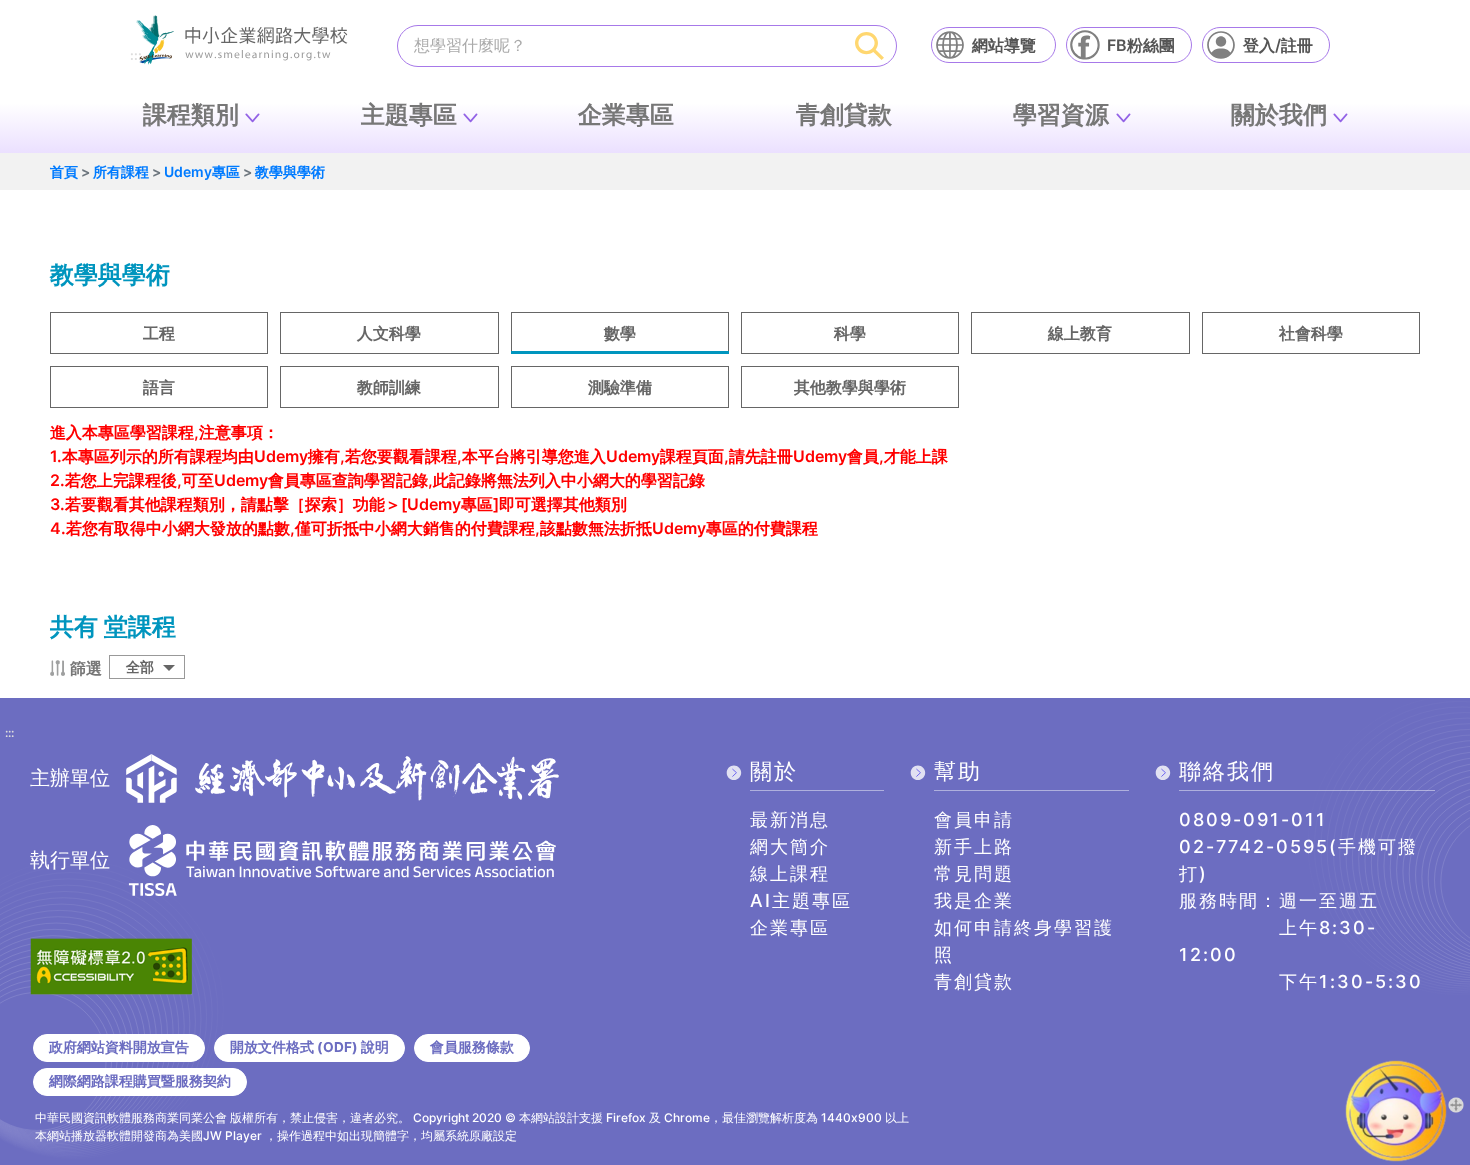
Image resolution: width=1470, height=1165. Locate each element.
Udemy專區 (202, 171)
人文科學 (389, 333)
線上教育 (1080, 333)
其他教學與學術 (850, 387)
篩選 (86, 668)
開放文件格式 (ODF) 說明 (309, 1047)
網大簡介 (790, 846)
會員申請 (974, 819)
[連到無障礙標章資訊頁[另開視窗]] (111, 964)
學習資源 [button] (1061, 114)
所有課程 (121, 171)
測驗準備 (620, 387)
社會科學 (1311, 333)
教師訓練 (389, 387)
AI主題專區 (801, 900)
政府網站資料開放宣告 (119, 1047)
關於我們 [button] (1279, 114)
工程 (159, 333)
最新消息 (790, 819)
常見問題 (974, 873)
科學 (850, 333)
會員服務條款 (472, 1047)
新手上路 (974, 846)
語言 (159, 387)
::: (9, 734)
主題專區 (409, 114)
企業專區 (626, 114)
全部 (140, 666)
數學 (620, 333)
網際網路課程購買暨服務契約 (140, 1081)
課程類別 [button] (191, 114)
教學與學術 (290, 171)
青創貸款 (844, 114)
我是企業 (974, 900)
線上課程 (790, 873)
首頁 (64, 171)
